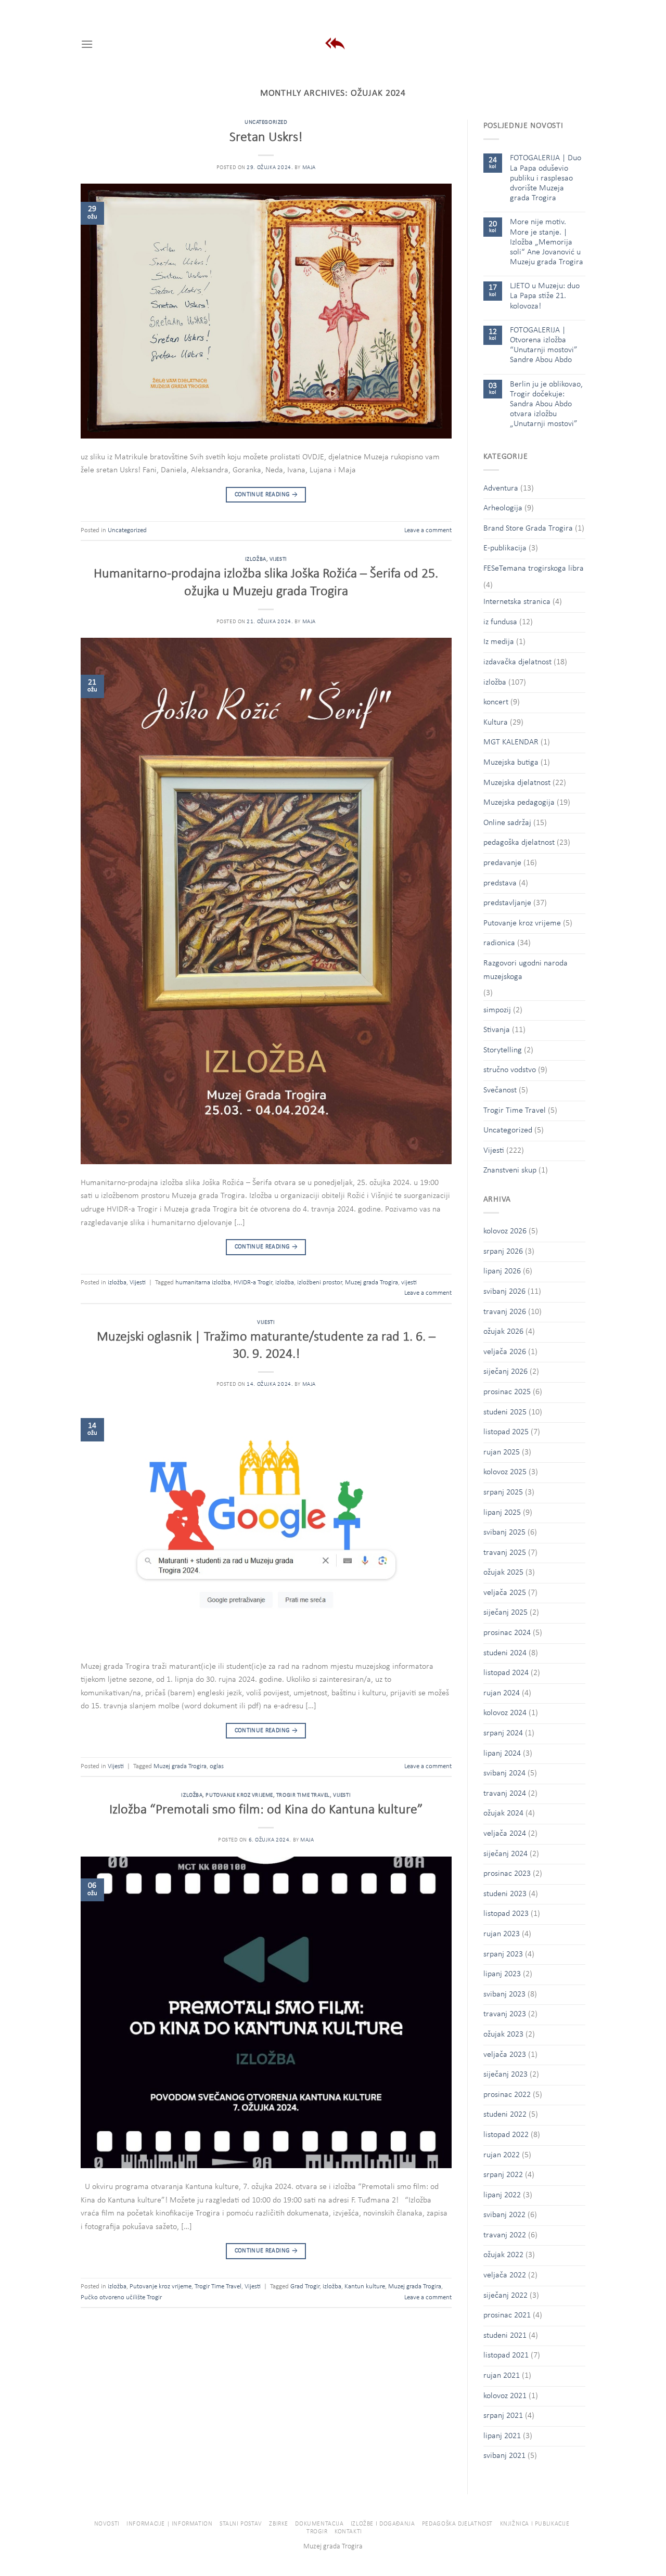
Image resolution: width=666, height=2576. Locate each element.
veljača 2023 (505, 2055)
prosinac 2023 (507, 1874)
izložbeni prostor (319, 1283)
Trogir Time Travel (303, 1795)
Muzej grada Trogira (372, 1283)
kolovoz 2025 (505, 1472)
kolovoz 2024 (505, 1713)
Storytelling (503, 1050)
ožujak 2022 (503, 2255)
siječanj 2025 (505, 1613)
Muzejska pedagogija (519, 803)
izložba (256, 559)
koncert (496, 702)
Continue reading (266, 495)
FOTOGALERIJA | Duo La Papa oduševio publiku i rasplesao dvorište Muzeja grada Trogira (546, 178)
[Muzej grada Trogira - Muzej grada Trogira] (333, 44)
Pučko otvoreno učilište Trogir (121, 2297)
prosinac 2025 (507, 1392)
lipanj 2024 (502, 1754)
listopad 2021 (506, 2355)
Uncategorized (266, 123)
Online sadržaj (507, 823)
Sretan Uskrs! (266, 138)
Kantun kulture (365, 2287)
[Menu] (87, 44)
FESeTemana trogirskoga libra (534, 569)
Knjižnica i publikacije (535, 2524)
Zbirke (279, 2524)
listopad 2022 (506, 2135)
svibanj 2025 (504, 1532)
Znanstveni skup (510, 1170)
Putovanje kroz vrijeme (239, 1795)
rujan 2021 (502, 2376)
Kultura (496, 723)
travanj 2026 (505, 1312)
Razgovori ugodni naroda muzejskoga (526, 970)
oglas (217, 1766)
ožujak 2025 (503, 1573)
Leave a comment (428, 530)
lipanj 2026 (502, 1271)
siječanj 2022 (505, 2296)
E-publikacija (505, 548)
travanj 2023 (505, 2014)
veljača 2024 (505, 1834)
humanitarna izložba (203, 1283)
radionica (499, 943)
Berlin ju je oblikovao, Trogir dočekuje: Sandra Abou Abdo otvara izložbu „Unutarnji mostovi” (546, 404)
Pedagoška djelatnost (457, 2524)
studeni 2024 (505, 1653)
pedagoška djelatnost (519, 843)
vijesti (409, 1283)
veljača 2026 (505, 1352)
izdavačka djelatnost (517, 662)
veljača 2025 (505, 1593)
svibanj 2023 (504, 1994)
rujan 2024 (502, 1693)
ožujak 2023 (503, 2034)
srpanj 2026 (503, 1252)
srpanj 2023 (503, 1954)
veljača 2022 (505, 2275)
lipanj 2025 (502, 1513)
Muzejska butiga (511, 763)
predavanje (502, 863)
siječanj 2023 (505, 2075)
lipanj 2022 (502, 2195)
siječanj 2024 (505, 1854)
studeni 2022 (505, 2115)
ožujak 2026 (503, 1332)
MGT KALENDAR (511, 742)
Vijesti (278, 559)
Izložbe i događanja (383, 2524)
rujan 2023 (502, 1934)
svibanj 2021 (504, 2456)
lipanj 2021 (502, 2436)
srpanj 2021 (503, 2416)
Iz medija (499, 642)
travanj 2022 (505, 2235)
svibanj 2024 (504, 1773)
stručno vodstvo (510, 1070)
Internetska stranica (517, 602)
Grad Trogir (305, 2287)
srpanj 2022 (503, 2175)
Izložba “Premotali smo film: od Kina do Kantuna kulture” (266, 1810)
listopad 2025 (506, 1432)
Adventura (501, 488)
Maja (309, 168)
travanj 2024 (505, 1794)
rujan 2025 (502, 1452)
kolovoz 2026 (505, 1231)
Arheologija (503, 508)
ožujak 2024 (503, 1813)
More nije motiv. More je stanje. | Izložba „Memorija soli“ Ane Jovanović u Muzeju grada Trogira (547, 242)
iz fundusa (500, 622)
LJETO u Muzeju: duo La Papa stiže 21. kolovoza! (545, 296)
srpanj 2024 (503, 1733)
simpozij (497, 1010)
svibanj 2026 (504, 1292)
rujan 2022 (502, 2155)
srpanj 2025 (503, 1492)
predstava (500, 883)
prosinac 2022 (507, 2095)
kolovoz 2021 (505, 2396)
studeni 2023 (505, 1894)
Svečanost (500, 1090)
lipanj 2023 (502, 1974)
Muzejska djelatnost (517, 783)
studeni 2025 (505, 1412)
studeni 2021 (505, 2336)
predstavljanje (507, 903)
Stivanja (497, 1030)
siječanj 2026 (505, 1372)
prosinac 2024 (507, 1633)
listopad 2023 (506, 1914)
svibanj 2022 (504, 2215)
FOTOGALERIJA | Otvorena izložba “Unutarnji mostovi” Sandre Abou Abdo (544, 345)
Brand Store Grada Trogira (528, 529)
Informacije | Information (169, 2524)
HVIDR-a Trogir (253, 1283)
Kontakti (348, 2532)
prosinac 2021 (507, 2315)
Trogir (317, 2532)
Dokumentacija (319, 2524)
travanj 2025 (505, 1553)
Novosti (107, 2524)
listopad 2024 (506, 1673)
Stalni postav (241, 2524)
